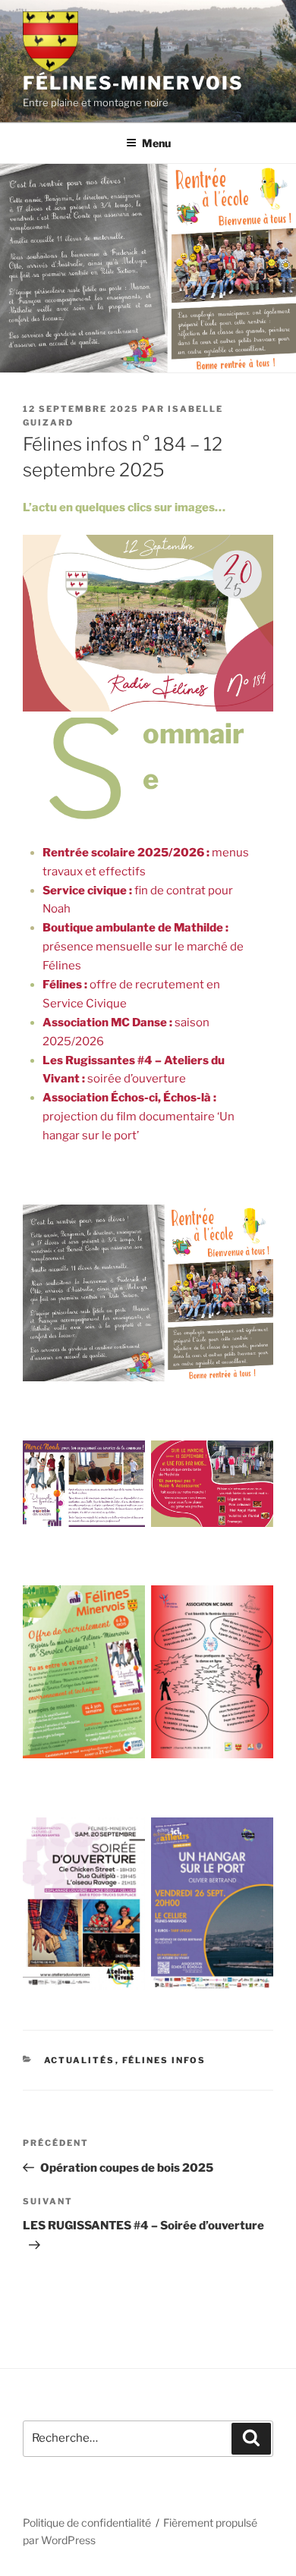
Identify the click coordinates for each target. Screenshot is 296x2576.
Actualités (80, 2060)
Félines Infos (164, 2060)
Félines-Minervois (133, 83)
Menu (156, 143)
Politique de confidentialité (87, 2523)
